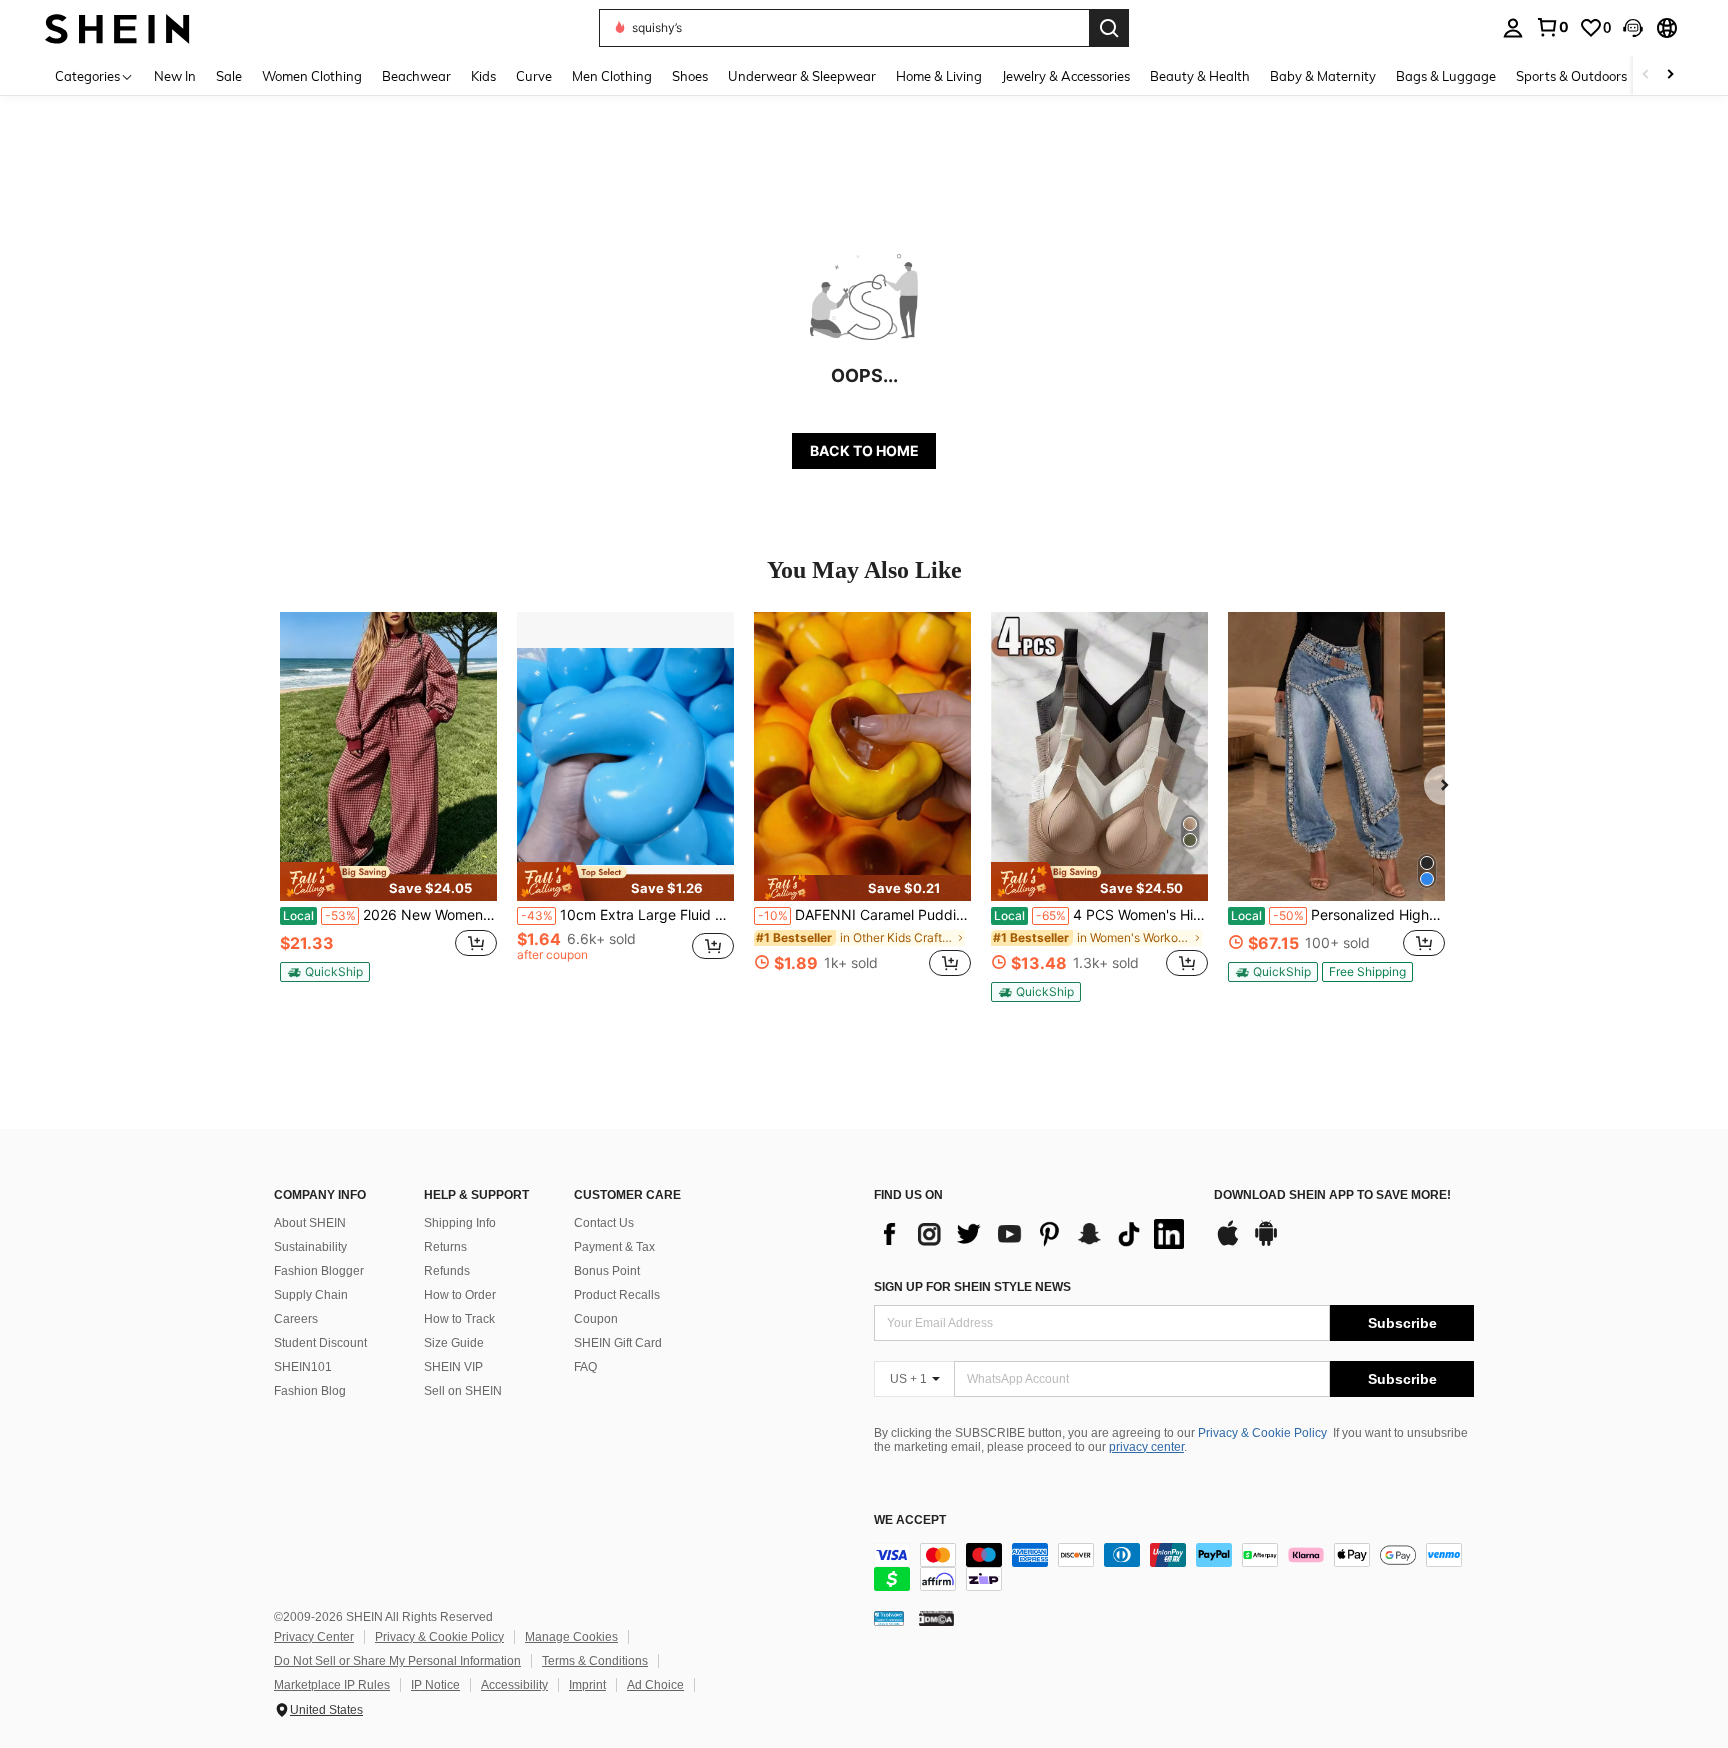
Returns (445, 1247)
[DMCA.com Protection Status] (936, 1618)
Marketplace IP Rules (332, 1685)
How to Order (460, 1295)
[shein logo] (117, 27)
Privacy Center (314, 1637)
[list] (1034, 1234)
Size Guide (454, 1343)
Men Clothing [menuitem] (612, 76)
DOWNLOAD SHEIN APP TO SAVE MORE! (1332, 1195)
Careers (296, 1319)
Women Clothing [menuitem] (312, 76)
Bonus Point (607, 1271)
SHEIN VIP (453, 1367)
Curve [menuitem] (534, 76)
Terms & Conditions (595, 1661)
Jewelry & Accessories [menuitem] (1066, 76)
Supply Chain (311, 1295)
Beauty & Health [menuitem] (1200, 76)
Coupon (596, 1319)
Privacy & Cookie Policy (1262, 1433)
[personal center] (1513, 28)
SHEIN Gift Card (618, 1343)
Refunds (447, 1271)
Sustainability (310, 1247)
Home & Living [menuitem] (939, 76)
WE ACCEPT (910, 1520)
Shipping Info (460, 1223)
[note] (388, 881)
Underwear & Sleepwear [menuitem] (802, 76)
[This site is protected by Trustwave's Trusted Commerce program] (889, 1618)
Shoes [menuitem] (690, 76)
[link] (1552, 27)
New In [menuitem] (175, 76)
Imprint (587, 1685)
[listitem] (388, 805)
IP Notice (435, 1685)
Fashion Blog (310, 1391)
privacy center (1146, 1447)
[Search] (1109, 28)
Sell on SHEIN (463, 1391)
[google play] (1266, 1243)
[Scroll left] (1646, 75)
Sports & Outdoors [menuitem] (1571, 76)
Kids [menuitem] (483, 76)
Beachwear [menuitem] (416, 76)
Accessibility (514, 1685)
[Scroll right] (1670, 75)
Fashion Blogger (319, 1271)
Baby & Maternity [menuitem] (1323, 76)
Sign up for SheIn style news (972, 1287)
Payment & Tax (614, 1247)
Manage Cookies (571, 1637)
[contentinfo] (1174, 1567)
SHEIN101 (303, 1367)
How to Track (459, 1319)
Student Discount (320, 1343)
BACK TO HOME (864, 450)
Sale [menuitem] (229, 76)
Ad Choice (655, 1685)
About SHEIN (310, 1223)
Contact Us (604, 1223)
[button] (1633, 28)
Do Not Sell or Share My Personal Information (397, 1661)
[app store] (1228, 1243)
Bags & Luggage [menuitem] (1446, 76)
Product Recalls (617, 1295)
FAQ (585, 1367)
